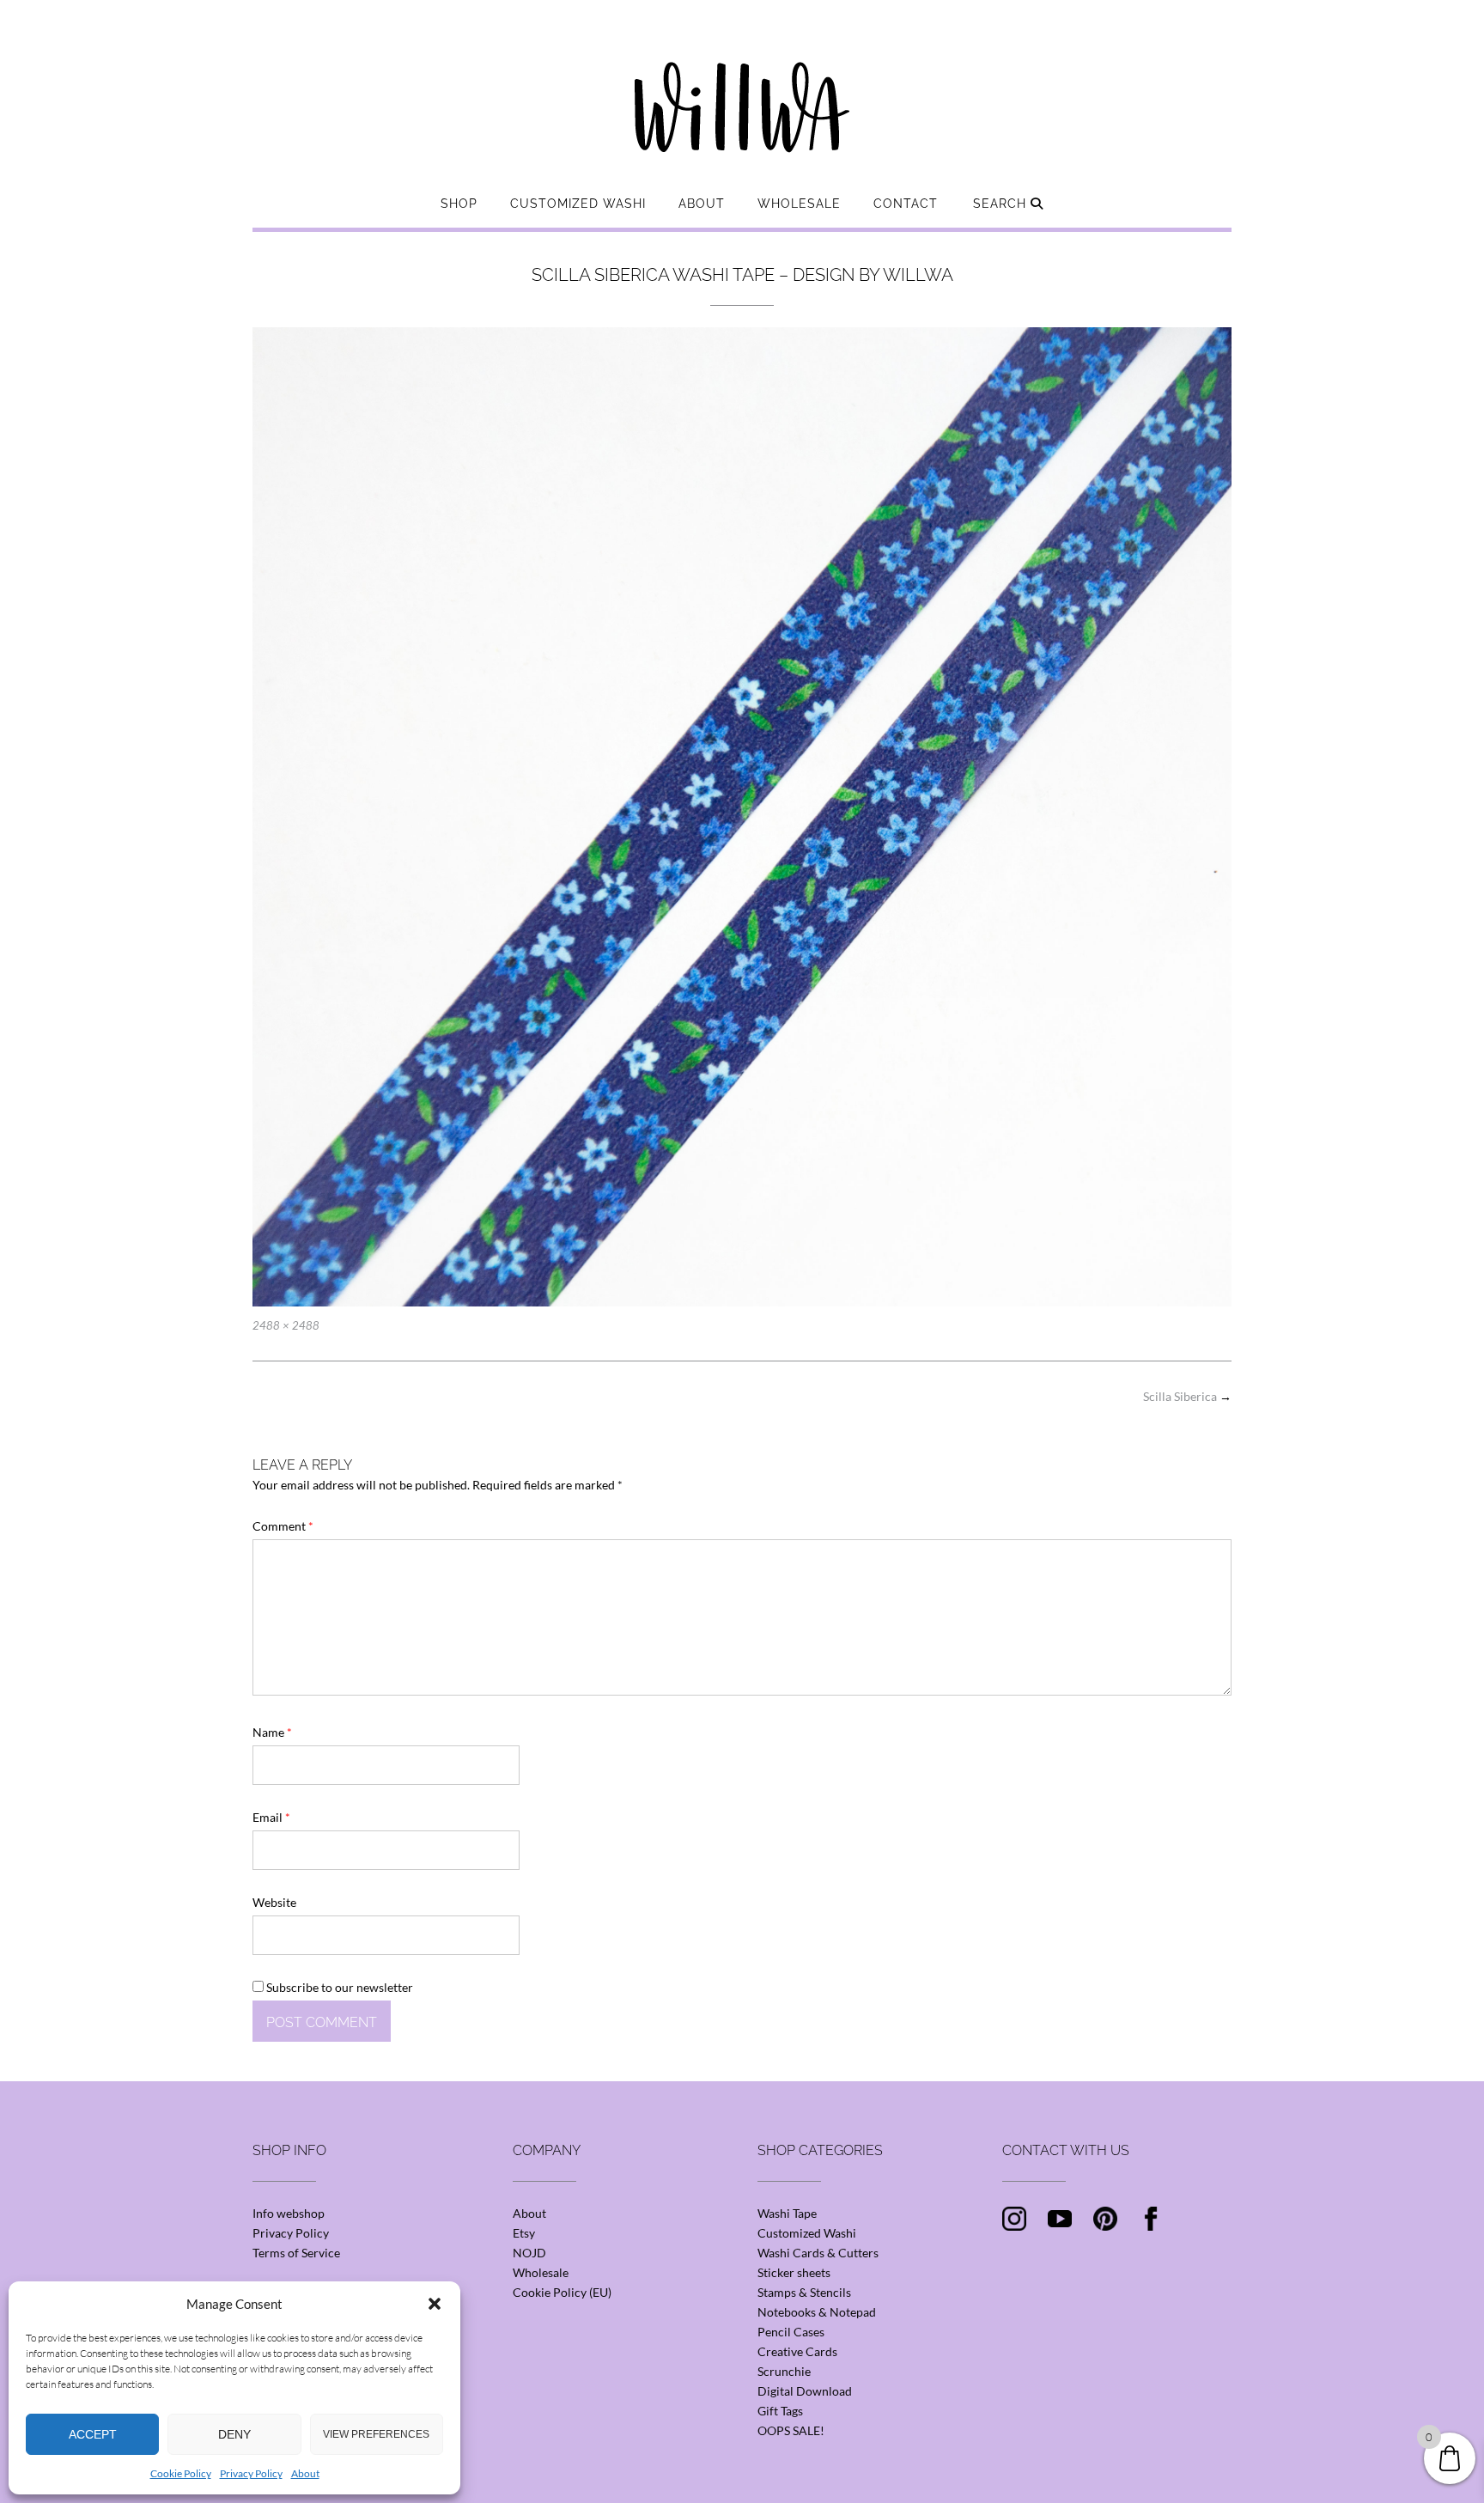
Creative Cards (797, 2351)
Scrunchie (784, 2371)
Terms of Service (296, 2253)
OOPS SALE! (791, 2430)
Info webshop (289, 2213)
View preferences (376, 2434)
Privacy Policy (251, 2473)
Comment (283, 1526)
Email (271, 1817)
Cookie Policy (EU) (562, 2292)
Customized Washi (578, 204)
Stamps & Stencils (804, 2292)
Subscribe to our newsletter (338, 1987)
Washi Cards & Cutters (818, 2253)
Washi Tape (787, 2213)
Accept (93, 2434)
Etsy (524, 2233)
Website (274, 1902)
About (305, 2473)
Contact (906, 204)
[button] (435, 2304)
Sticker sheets (794, 2272)
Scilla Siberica (1187, 1396)
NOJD (529, 2253)
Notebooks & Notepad (817, 2312)
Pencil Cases (791, 2332)
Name (272, 1732)
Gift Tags (780, 2411)
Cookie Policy (181, 2473)
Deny (234, 2434)
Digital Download (805, 2391)
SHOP (459, 204)
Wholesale (799, 204)
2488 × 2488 (286, 1325)
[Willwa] (742, 80)
